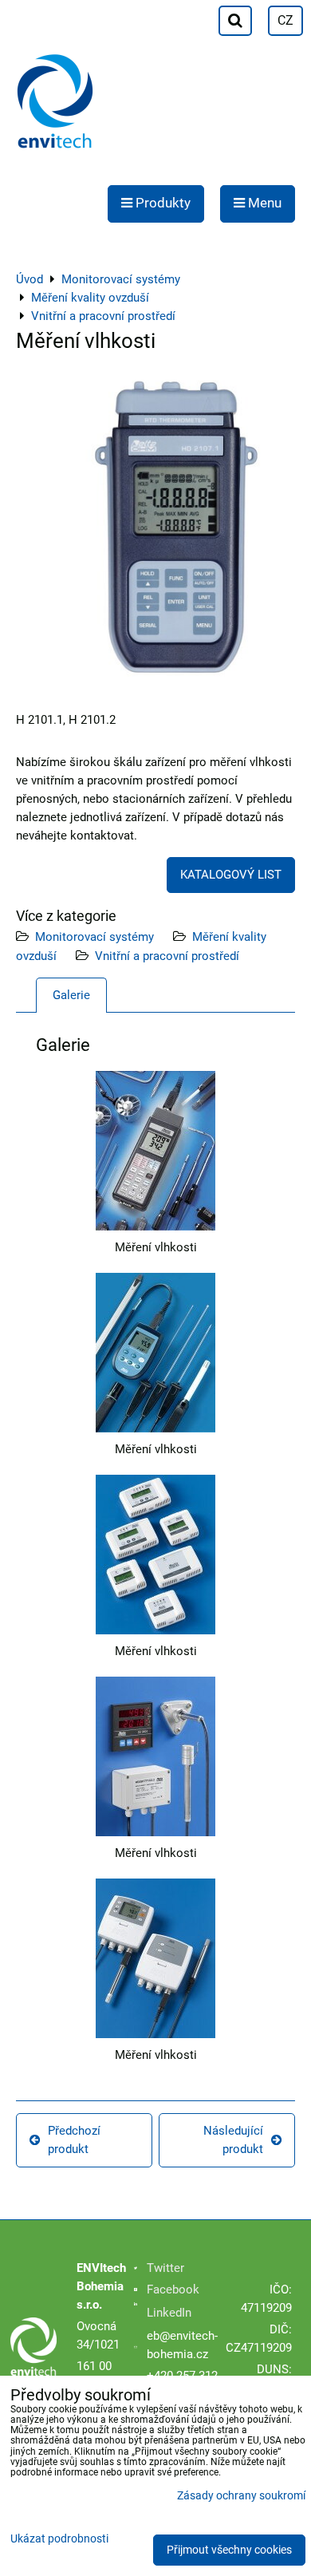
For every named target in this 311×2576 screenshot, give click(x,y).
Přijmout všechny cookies (229, 2550)
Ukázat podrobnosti (59, 2539)
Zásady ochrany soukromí (241, 2496)
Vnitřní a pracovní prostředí (167, 956)
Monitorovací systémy (94, 937)
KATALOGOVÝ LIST (231, 875)
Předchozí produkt (74, 2140)
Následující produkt (233, 2140)
